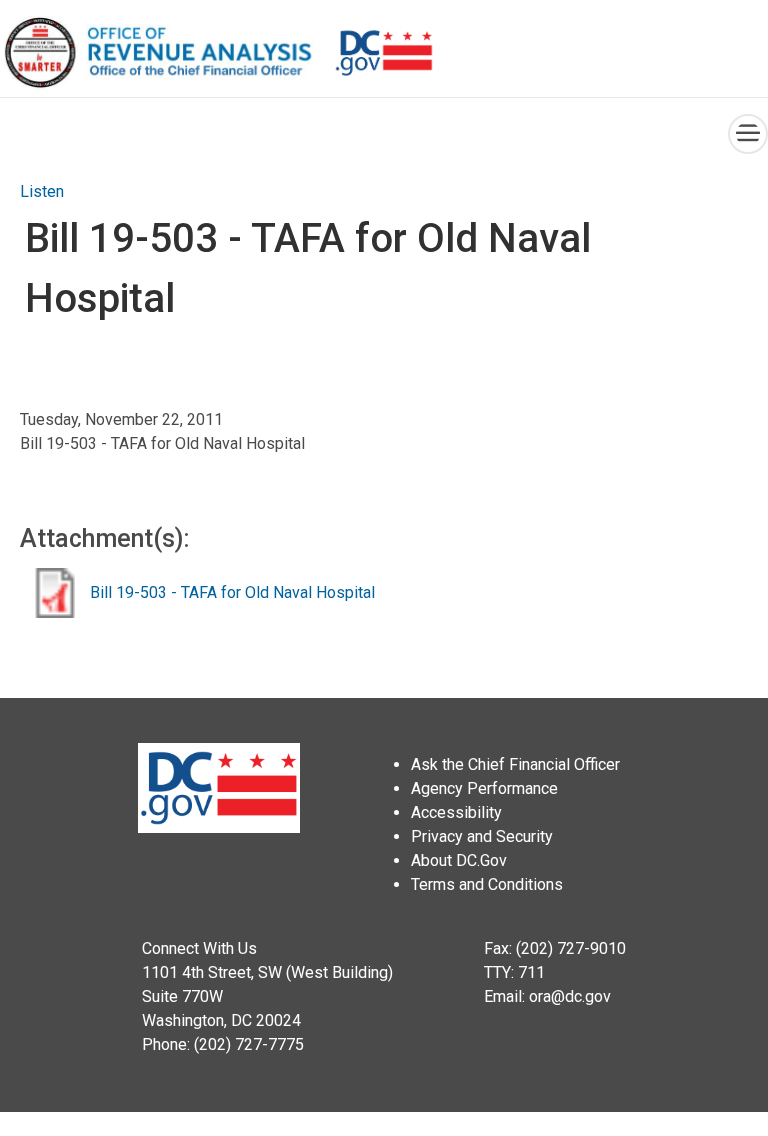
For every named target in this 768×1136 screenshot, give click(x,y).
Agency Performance (484, 788)
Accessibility (456, 812)
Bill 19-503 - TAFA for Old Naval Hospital (232, 592)
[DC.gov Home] (384, 53)
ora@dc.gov (570, 996)
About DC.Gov (459, 860)
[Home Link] (167, 53)
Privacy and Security (482, 836)
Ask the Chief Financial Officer (515, 764)
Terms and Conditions (487, 884)
